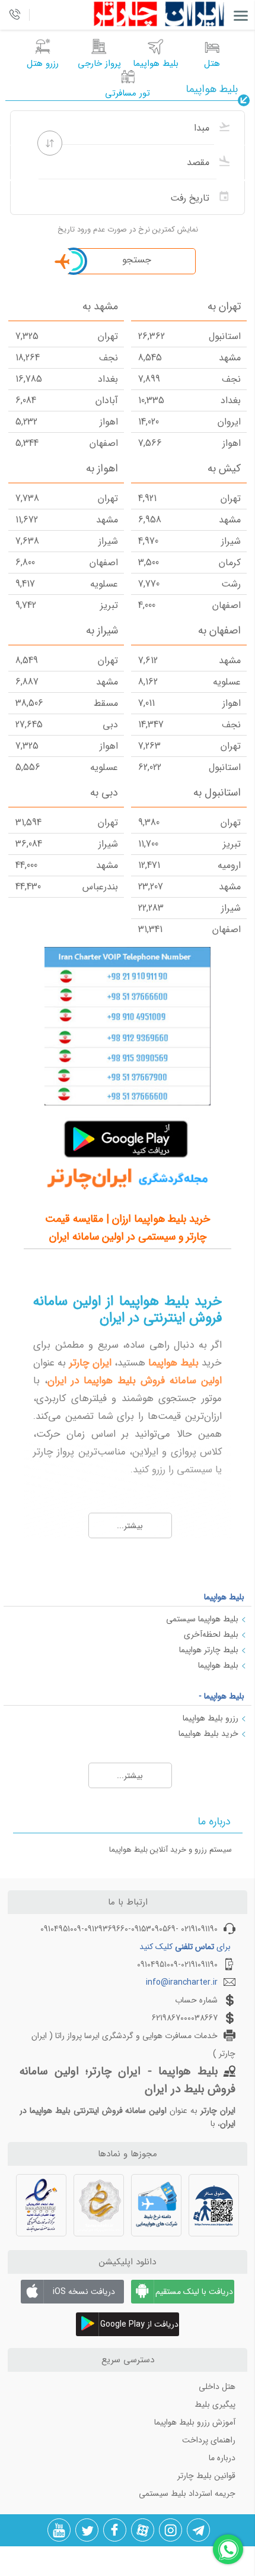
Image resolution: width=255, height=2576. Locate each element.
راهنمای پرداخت (209, 2440)
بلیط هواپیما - (221, 1696)
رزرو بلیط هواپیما (211, 1718)
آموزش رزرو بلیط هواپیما (195, 2422)
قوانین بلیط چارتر (206, 2476)
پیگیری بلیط (215, 2404)
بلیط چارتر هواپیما (209, 1650)
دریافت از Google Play (139, 2324)
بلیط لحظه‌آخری (211, 1634)
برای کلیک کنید (185, 1947)
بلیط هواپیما (224, 1597)
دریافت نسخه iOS (84, 2292)
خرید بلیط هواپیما (208, 1734)
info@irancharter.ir (182, 1982)
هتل (212, 64)
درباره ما (222, 2458)
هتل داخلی (217, 2387)
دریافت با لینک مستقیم (194, 2292)
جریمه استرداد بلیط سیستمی (187, 2493)
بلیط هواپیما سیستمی (202, 1619)
